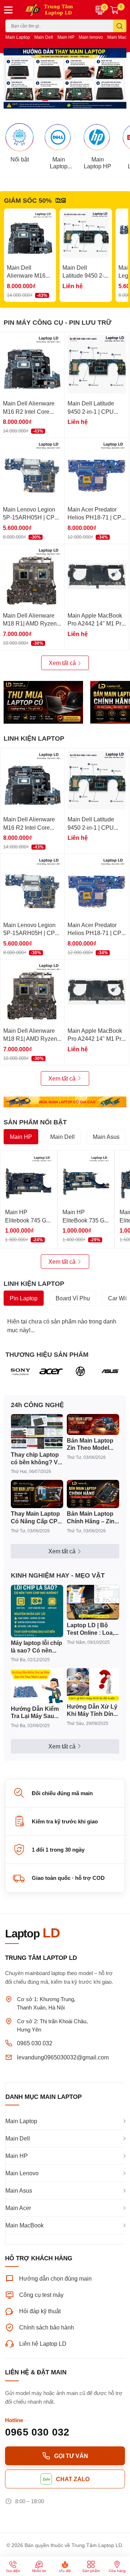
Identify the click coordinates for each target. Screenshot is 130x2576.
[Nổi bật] (19, 137)
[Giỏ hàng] (114, 10)
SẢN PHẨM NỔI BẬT (35, 1122)
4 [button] (69, 101)
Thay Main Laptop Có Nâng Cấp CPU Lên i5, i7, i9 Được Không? (36, 1518)
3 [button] (61, 101)
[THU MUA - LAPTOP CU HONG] (43, 702)
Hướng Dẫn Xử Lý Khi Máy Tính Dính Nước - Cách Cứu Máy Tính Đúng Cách (92, 1710)
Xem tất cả (63, 663)
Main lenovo (91, 37)
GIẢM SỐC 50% (28, 200)
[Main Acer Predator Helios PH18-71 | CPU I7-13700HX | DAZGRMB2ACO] (97, 470)
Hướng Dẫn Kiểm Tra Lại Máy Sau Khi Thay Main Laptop (35, 1713)
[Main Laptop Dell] (58, 137)
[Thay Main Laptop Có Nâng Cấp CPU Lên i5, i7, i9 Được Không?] (37, 1494)
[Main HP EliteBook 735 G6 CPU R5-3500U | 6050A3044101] (86, 1179)
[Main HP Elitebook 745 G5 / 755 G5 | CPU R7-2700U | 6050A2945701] (29, 1179)
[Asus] (110, 1371)
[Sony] (20, 1371)
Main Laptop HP (97, 163)
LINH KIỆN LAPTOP (34, 738)
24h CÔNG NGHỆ (37, 1405)
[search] (120, 26)
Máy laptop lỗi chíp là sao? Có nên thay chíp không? (36, 1647)
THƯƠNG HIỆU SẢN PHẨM (47, 1354)
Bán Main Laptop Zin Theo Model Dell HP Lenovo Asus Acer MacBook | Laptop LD (92, 1444)
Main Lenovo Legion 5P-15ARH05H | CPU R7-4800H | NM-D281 (31, 517)
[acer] (50, 1371)
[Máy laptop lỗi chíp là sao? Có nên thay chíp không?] (37, 1611)
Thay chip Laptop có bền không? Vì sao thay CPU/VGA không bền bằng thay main (36, 1459)
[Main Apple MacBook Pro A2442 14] (97, 576)
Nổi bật (20, 159)
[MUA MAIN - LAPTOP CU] (65, 1102)
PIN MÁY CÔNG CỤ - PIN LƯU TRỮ (58, 322)
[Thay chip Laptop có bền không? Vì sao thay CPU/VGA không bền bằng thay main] (37, 1432)
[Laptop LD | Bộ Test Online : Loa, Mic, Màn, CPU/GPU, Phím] (93, 1602)
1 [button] (45, 101)
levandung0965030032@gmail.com (63, 2057)
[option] (65, 78)
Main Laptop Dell (59, 163)
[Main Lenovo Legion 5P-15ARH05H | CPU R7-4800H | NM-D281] (32, 470)
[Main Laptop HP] (97, 137)
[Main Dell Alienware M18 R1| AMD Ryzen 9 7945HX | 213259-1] (32, 576)
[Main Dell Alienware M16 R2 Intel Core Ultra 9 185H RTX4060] (30, 235)
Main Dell (44, 37)
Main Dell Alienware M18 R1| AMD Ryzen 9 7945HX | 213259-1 (32, 623)
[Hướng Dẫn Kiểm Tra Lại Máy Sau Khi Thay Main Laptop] (37, 1686)
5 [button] (77, 101)
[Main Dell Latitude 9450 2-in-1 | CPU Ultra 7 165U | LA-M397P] (86, 235)
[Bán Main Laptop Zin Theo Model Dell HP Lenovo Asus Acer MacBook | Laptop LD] (93, 1424)
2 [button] (53, 101)
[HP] (80, 1371)
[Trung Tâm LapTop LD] (54, 10)
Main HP (66, 37)
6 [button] (85, 101)
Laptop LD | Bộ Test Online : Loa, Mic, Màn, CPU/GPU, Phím (90, 1629)
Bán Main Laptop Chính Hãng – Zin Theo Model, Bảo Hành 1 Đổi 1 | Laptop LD (91, 1518)
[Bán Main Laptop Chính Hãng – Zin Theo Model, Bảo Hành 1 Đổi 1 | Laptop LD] (93, 1494)
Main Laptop (18, 37)
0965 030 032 (35, 2043)
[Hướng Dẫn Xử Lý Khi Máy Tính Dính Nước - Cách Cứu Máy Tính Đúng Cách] (93, 1685)
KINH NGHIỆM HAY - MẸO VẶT (58, 1575)
